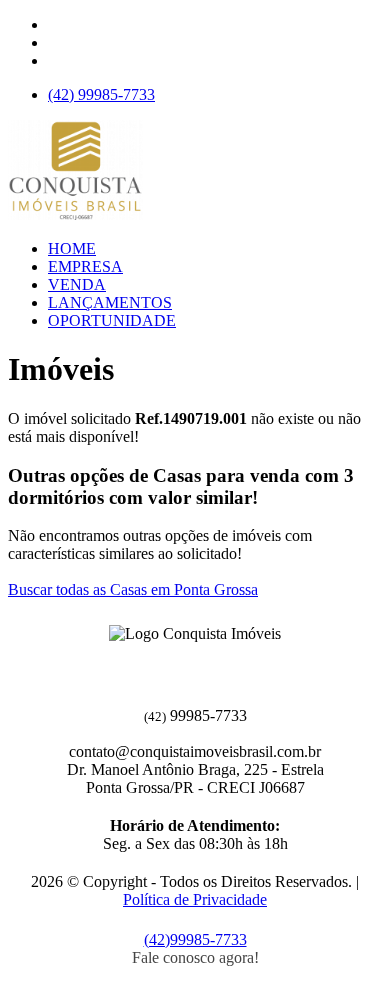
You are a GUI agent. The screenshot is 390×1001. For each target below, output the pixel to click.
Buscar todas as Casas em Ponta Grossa (133, 589)
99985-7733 (101, 94)
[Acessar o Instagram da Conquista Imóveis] (207, 664)
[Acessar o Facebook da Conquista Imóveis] (183, 664)
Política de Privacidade (195, 899)
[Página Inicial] (75, 214)
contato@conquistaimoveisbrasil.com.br (195, 751)
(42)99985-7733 (195, 939)
